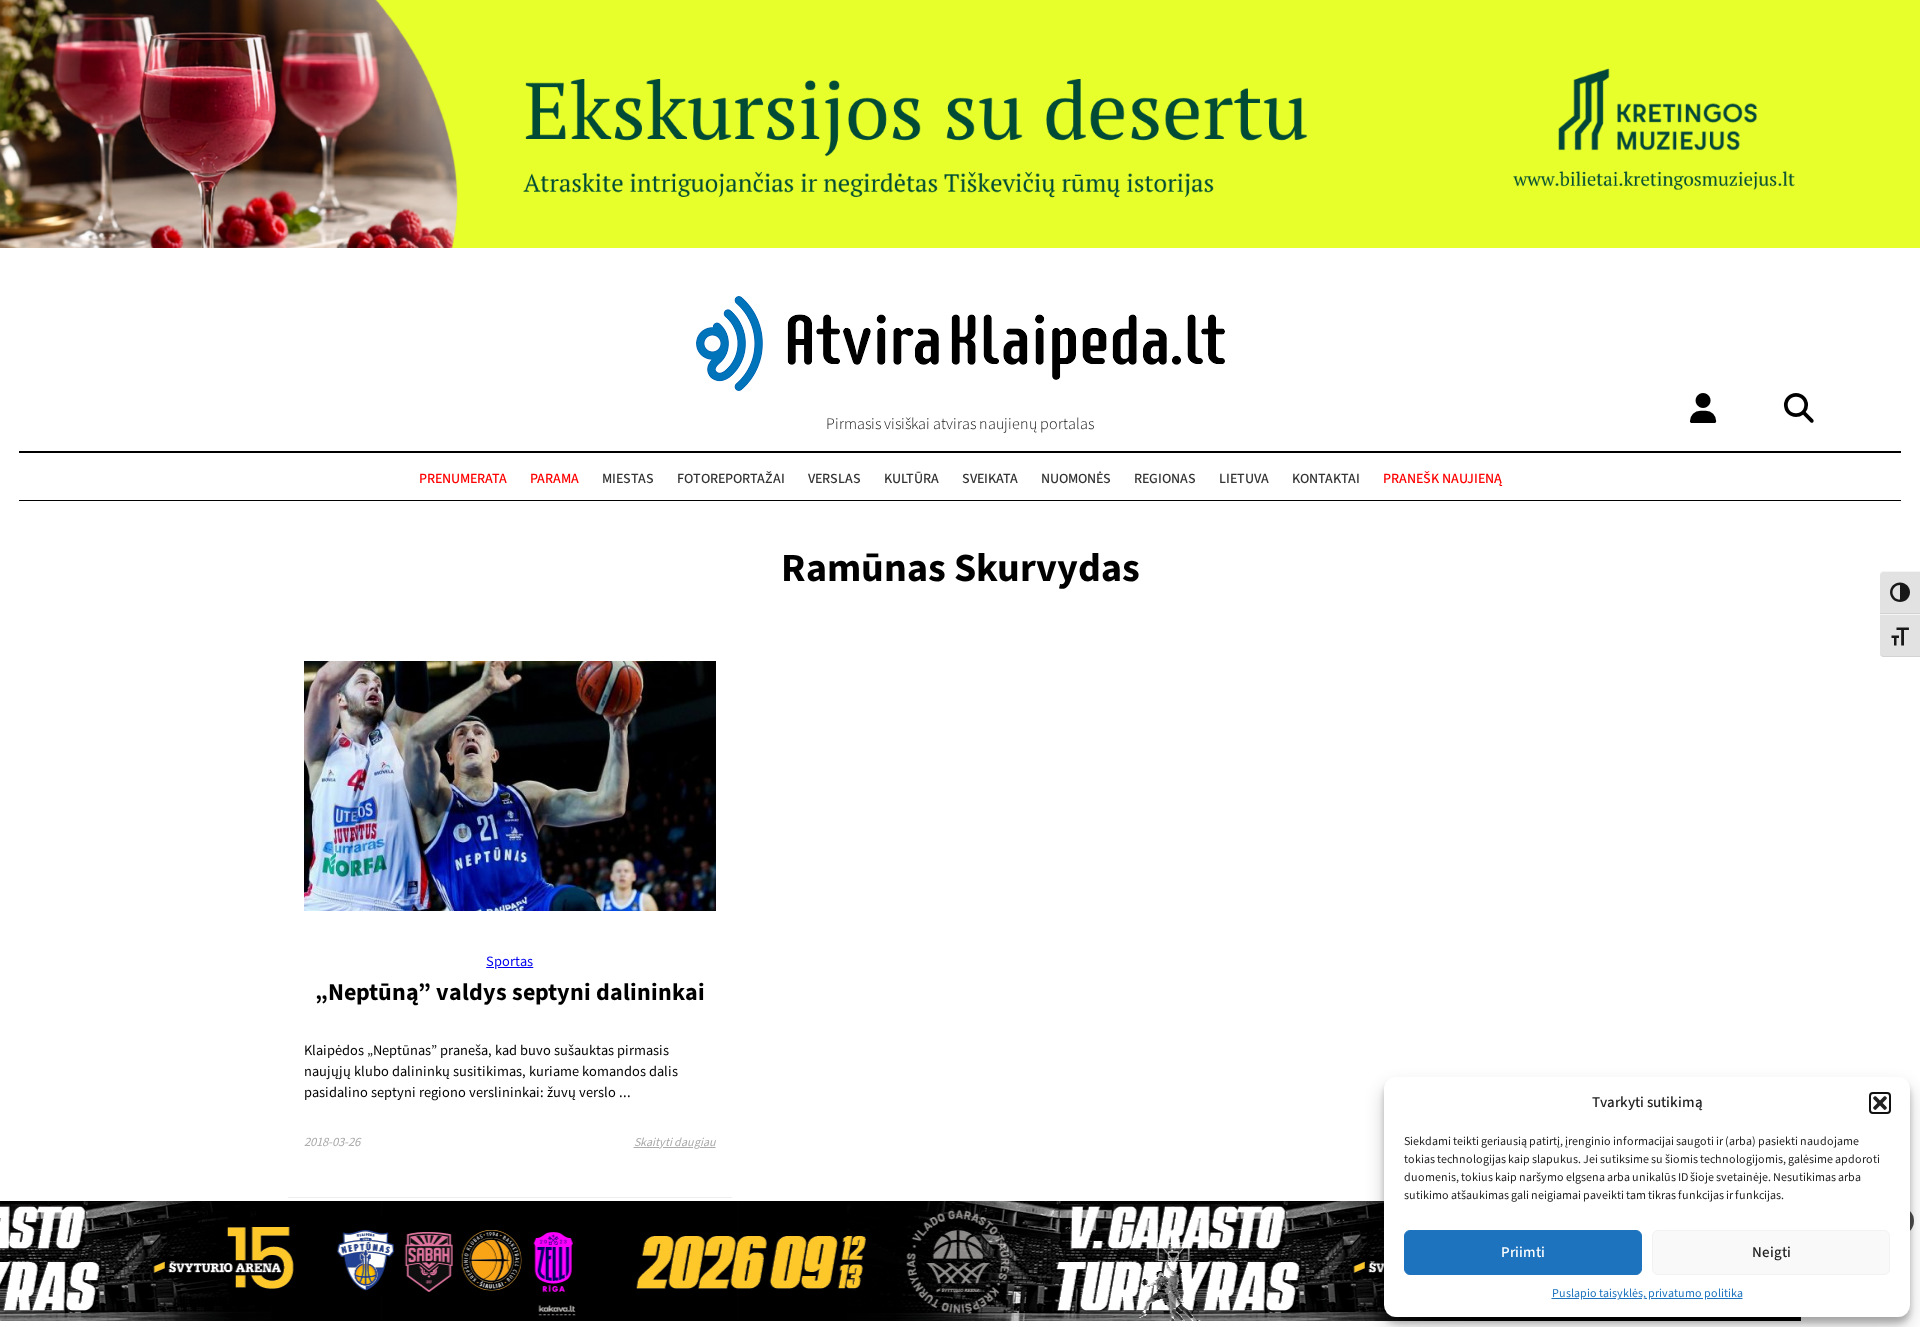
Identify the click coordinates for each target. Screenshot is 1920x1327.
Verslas (834, 479)
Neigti (1771, 1252)
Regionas (1165, 479)
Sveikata (990, 479)
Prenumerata (463, 479)
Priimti (1523, 1252)
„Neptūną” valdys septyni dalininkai (510, 992)
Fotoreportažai (731, 479)
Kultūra (911, 479)
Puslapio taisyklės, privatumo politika (1647, 1293)
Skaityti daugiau (675, 1142)
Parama (554, 479)
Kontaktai (1326, 479)
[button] (1880, 1103)
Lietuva (1244, 479)
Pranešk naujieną (1442, 479)
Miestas (628, 479)
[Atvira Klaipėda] (960, 386)
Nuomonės (1076, 479)
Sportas (509, 961)
